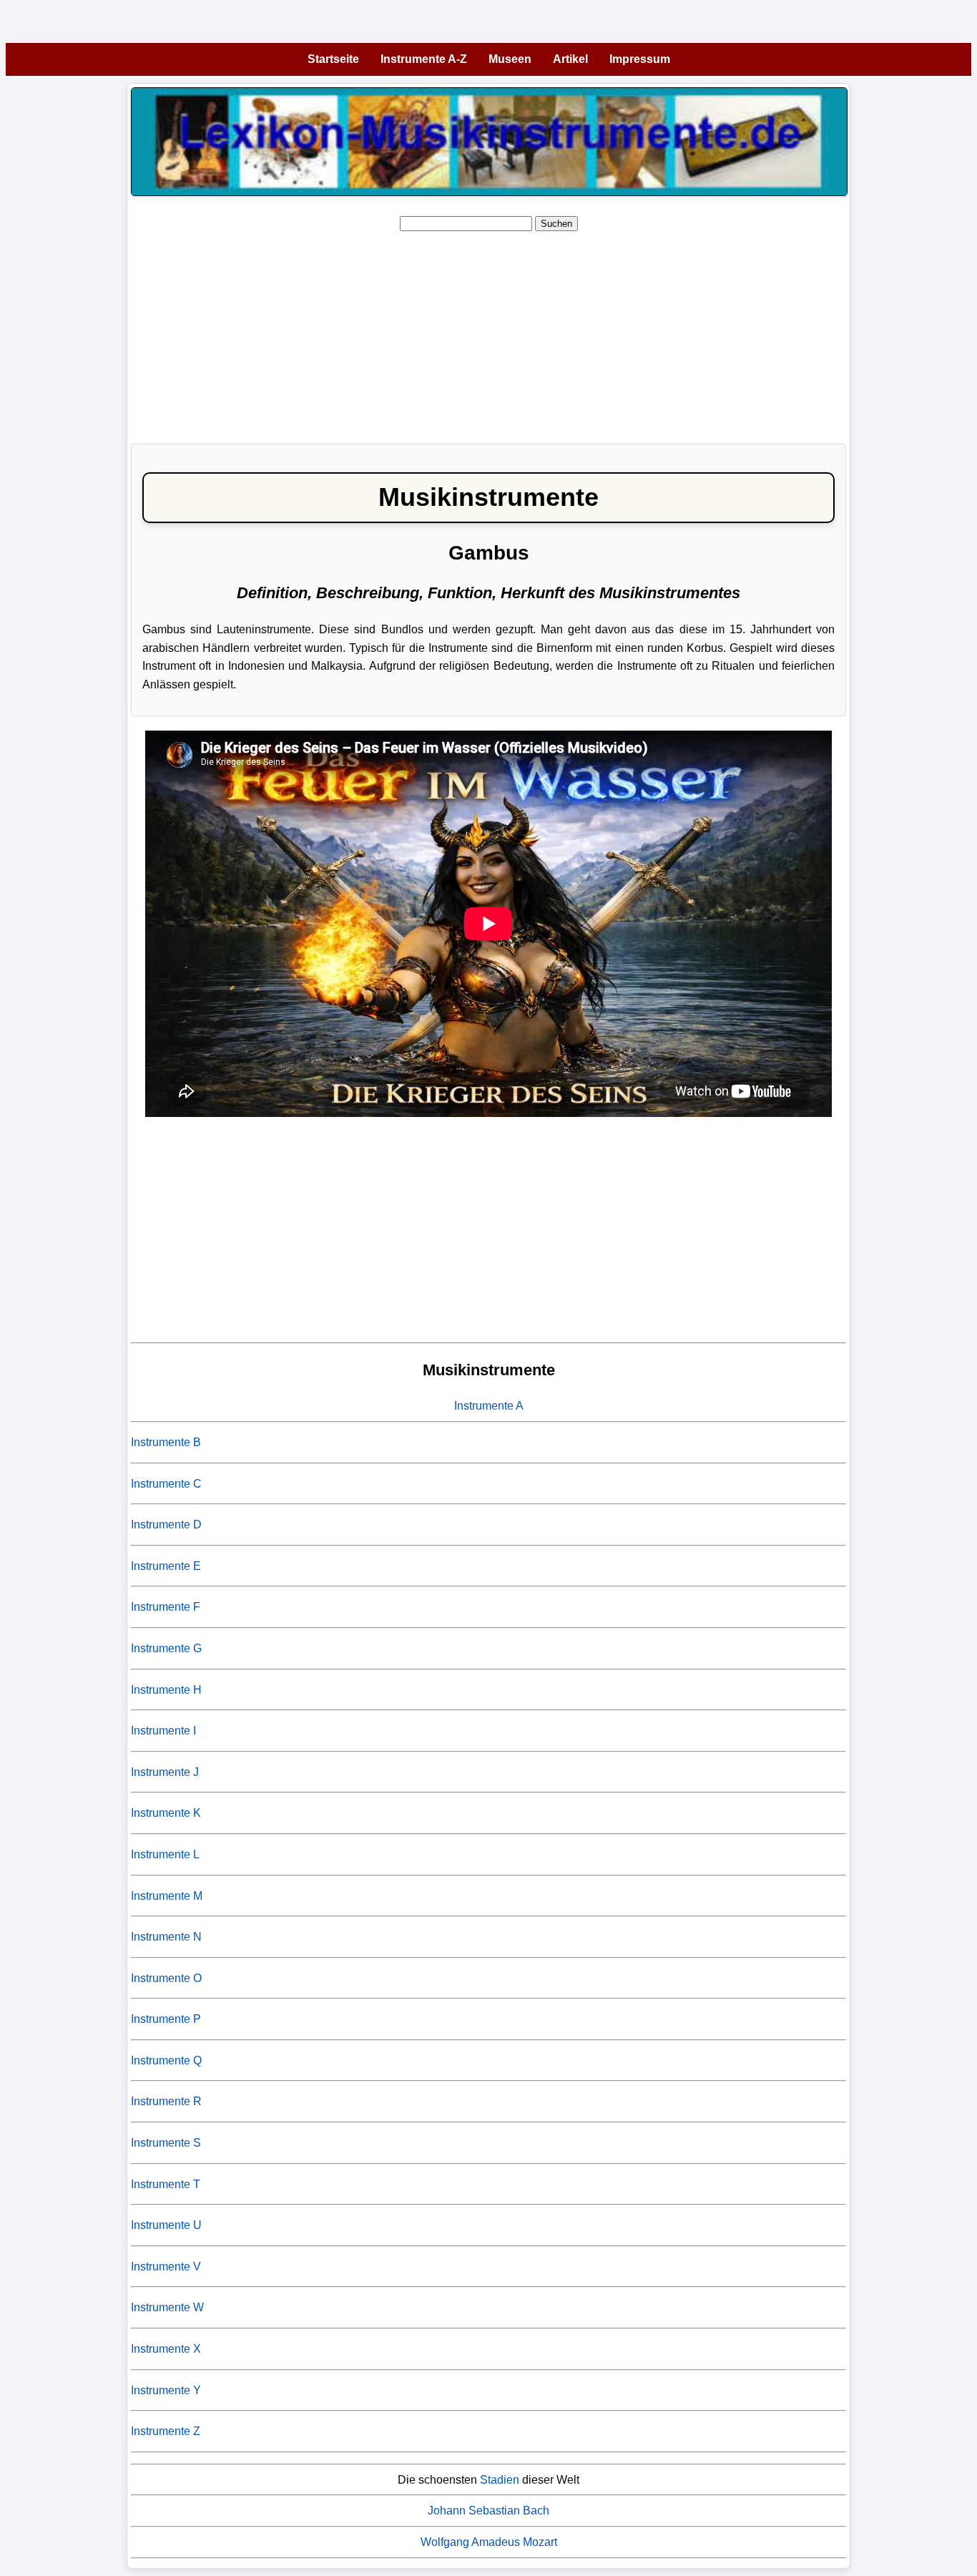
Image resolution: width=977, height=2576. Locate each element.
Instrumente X (166, 2349)
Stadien (500, 2480)
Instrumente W (167, 2307)
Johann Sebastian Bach (488, 2511)
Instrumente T (166, 2184)
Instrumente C (166, 1484)
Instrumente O (166, 1978)
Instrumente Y (166, 2390)
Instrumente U (166, 2225)
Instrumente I (163, 1731)
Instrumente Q (166, 2060)
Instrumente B (166, 1442)
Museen (510, 59)
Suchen (556, 224)
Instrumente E (166, 1566)
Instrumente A (489, 1406)
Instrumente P (166, 2019)
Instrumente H (166, 1690)
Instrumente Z (166, 2431)
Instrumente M (167, 1896)
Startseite (333, 59)
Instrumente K (166, 1813)
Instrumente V (166, 2267)
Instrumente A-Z (424, 59)
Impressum (640, 59)
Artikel (570, 59)
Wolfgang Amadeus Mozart (489, 2542)
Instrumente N (166, 1937)
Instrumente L (165, 1854)
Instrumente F (166, 1607)
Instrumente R (166, 2101)
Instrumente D (166, 1524)
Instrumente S (166, 2143)
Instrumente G (166, 1648)
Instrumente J (165, 1772)
